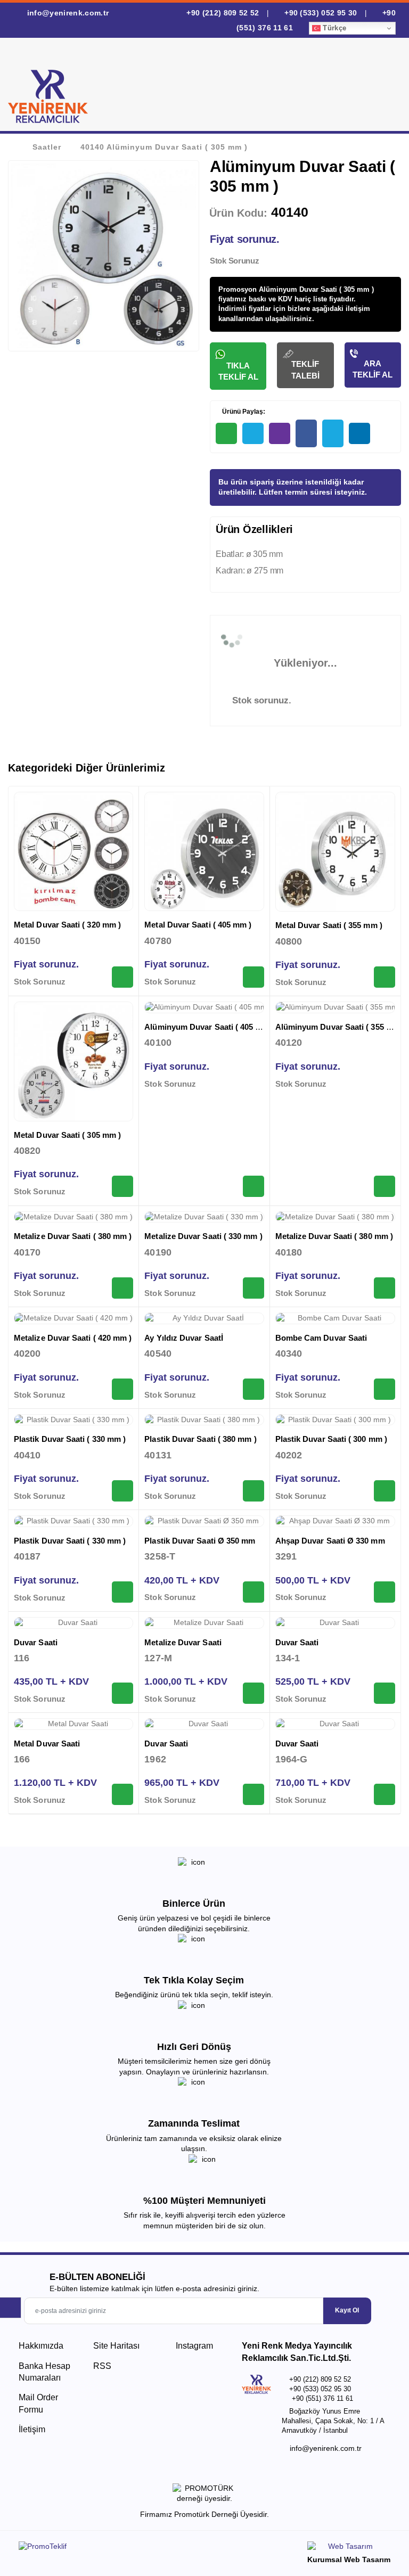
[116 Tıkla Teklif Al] (122, 1693)
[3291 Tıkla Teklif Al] (385, 1592)
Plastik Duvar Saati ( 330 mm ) (70, 1439)
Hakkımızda (41, 2346)
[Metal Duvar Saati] (73, 1724)
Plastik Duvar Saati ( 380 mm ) (200, 1439)
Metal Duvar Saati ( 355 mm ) (329, 925)
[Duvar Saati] (73, 1623)
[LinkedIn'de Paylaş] (359, 433)
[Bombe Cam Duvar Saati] (335, 1318)
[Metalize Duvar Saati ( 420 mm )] (73, 1318)
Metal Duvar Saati (47, 1744)
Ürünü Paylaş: (243, 412)
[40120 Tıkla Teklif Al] (385, 1186)
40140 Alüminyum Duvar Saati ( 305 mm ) (164, 147)
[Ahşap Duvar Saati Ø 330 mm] (335, 1521)
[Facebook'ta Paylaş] (306, 433)
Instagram (193, 2346)
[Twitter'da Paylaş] (333, 433)
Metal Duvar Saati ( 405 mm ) (198, 925)
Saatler (47, 147)
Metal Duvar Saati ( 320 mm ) (67, 925)
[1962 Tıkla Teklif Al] (253, 1794)
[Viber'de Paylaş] (280, 433)
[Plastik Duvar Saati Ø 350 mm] (204, 1521)
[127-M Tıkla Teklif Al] (253, 1693)
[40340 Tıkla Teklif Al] (385, 1389)
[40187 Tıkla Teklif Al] (122, 1592)
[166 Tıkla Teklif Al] (122, 1794)
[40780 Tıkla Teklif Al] (253, 977)
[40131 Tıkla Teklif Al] (253, 1491)
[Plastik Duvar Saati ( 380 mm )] (204, 1420)
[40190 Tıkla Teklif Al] (253, 1288)
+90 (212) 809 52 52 (223, 13)
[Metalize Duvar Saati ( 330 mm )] (204, 1217)
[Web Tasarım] (349, 2548)
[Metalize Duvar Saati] (204, 1623)
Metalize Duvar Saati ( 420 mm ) (73, 1338)
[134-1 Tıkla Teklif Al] (385, 1693)
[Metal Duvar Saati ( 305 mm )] (73, 1061)
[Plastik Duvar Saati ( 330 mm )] (73, 1420)
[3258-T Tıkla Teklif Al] (253, 1592)
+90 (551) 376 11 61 (322, 2398)
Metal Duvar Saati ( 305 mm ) (67, 1135)
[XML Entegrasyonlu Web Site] (109, 2548)
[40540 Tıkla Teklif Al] (253, 1389)
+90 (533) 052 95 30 (321, 13)
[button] (382, 87)
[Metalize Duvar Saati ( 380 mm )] (73, 1217)
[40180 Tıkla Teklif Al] (385, 1288)
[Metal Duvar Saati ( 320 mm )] (73, 851)
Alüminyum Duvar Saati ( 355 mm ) (340, 1027)
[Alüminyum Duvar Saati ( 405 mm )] (204, 1007)
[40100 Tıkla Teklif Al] (253, 1186)
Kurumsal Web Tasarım (349, 2559)
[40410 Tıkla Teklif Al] (122, 1491)
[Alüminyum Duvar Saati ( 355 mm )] (335, 1007)
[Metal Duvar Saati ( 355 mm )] (335, 852)
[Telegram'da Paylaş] (253, 433)
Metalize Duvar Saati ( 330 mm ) (203, 1236)
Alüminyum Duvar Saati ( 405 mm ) (209, 1027)
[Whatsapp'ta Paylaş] (226, 433)
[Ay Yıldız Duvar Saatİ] (204, 1318)
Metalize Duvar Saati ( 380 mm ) (73, 1236)
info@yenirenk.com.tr (67, 13)
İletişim (32, 2429)
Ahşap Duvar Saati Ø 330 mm (330, 1541)
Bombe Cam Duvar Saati (321, 1338)
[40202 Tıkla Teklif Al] (385, 1491)
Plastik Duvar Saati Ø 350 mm (200, 1541)
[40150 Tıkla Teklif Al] (122, 977)
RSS (102, 2366)
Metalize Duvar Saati (183, 1642)
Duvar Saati (36, 1642)
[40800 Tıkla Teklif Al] (385, 977)
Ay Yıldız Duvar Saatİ (184, 1338)
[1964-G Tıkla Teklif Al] (385, 1794)
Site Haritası (116, 2346)
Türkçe (333, 28)
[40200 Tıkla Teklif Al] (122, 1389)
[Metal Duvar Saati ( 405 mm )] (204, 851)
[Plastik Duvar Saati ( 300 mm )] (335, 1420)
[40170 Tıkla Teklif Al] (122, 1288)
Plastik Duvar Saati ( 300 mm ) (331, 1439)
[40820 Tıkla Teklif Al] (122, 1186)
